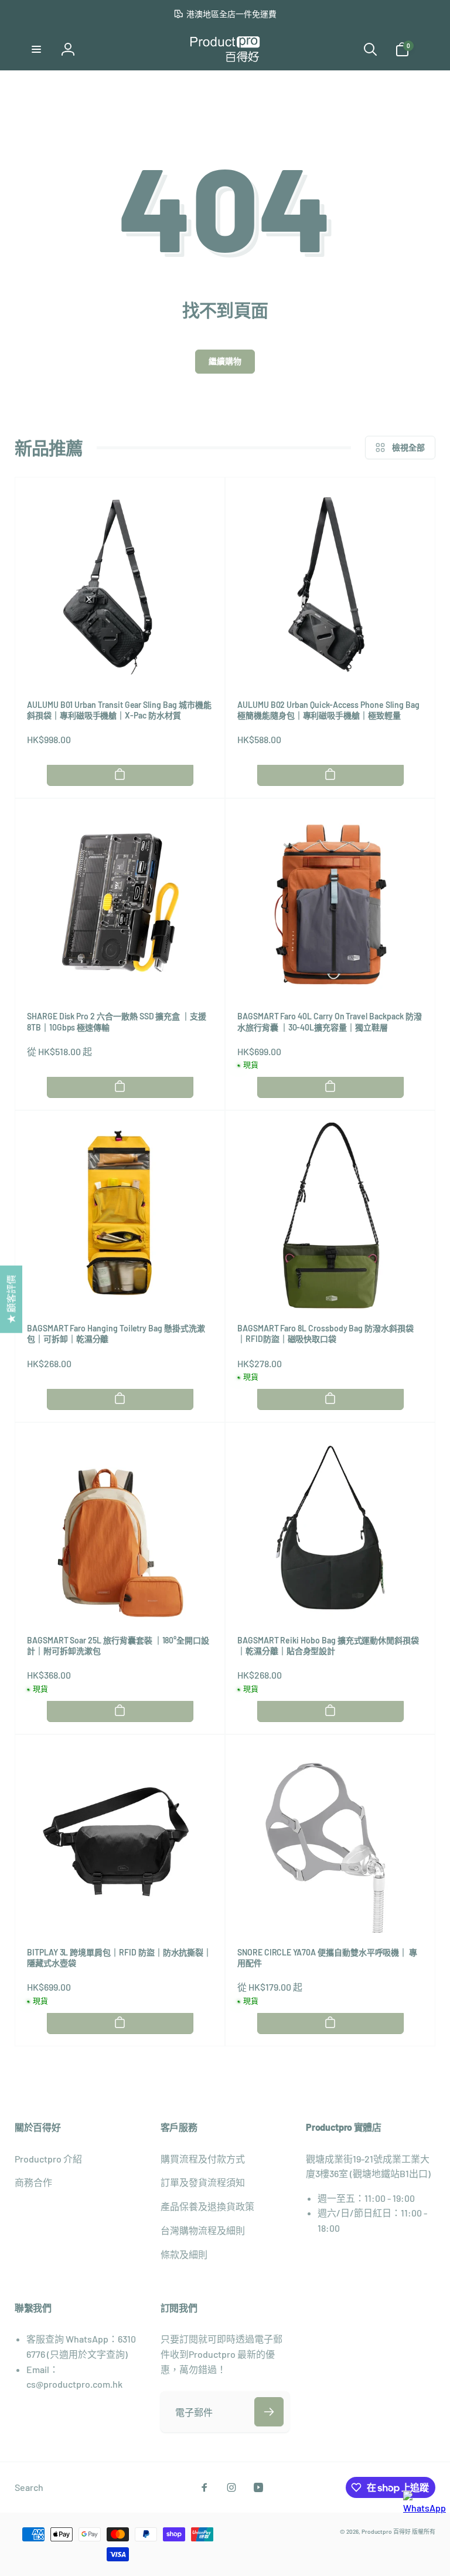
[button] (36, 49)
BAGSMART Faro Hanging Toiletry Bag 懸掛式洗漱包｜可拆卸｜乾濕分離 (116, 1333)
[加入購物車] (120, 774)
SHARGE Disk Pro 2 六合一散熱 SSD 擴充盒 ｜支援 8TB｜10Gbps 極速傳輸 (117, 1021)
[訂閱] (269, 2412)
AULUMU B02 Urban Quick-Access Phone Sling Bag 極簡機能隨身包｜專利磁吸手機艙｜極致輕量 (328, 710)
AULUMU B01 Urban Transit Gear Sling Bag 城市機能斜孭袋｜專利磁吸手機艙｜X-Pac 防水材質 (119, 710)
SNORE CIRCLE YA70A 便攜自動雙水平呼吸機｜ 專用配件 (327, 1958)
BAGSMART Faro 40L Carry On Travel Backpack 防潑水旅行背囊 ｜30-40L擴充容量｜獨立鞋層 (329, 1021)
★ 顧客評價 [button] (11, 1299)
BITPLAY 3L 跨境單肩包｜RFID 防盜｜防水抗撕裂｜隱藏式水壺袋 (119, 1958)
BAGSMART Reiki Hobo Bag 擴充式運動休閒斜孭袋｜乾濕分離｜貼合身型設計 (328, 1645)
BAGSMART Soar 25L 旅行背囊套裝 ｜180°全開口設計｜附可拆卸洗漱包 (118, 1645)
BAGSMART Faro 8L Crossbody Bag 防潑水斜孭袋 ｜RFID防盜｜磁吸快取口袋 (325, 1333)
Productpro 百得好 (386, 2531)
